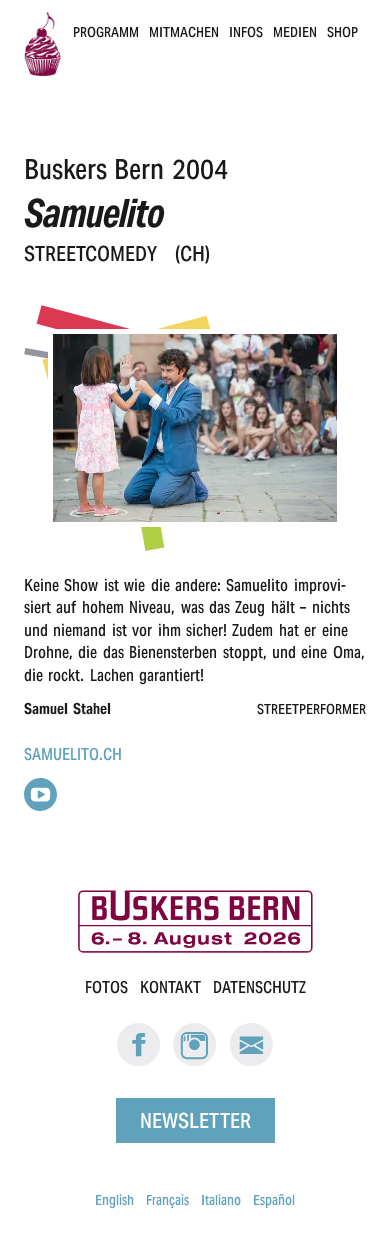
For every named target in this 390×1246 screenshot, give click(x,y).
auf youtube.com (40, 794)
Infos (246, 32)
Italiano (221, 1200)
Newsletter (195, 1119)
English (114, 1200)
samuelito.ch (73, 754)
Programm (106, 32)
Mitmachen (184, 32)
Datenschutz (259, 987)
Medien (295, 32)
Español (274, 1200)
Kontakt (170, 987)
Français (167, 1200)
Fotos (106, 987)
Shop (342, 32)
